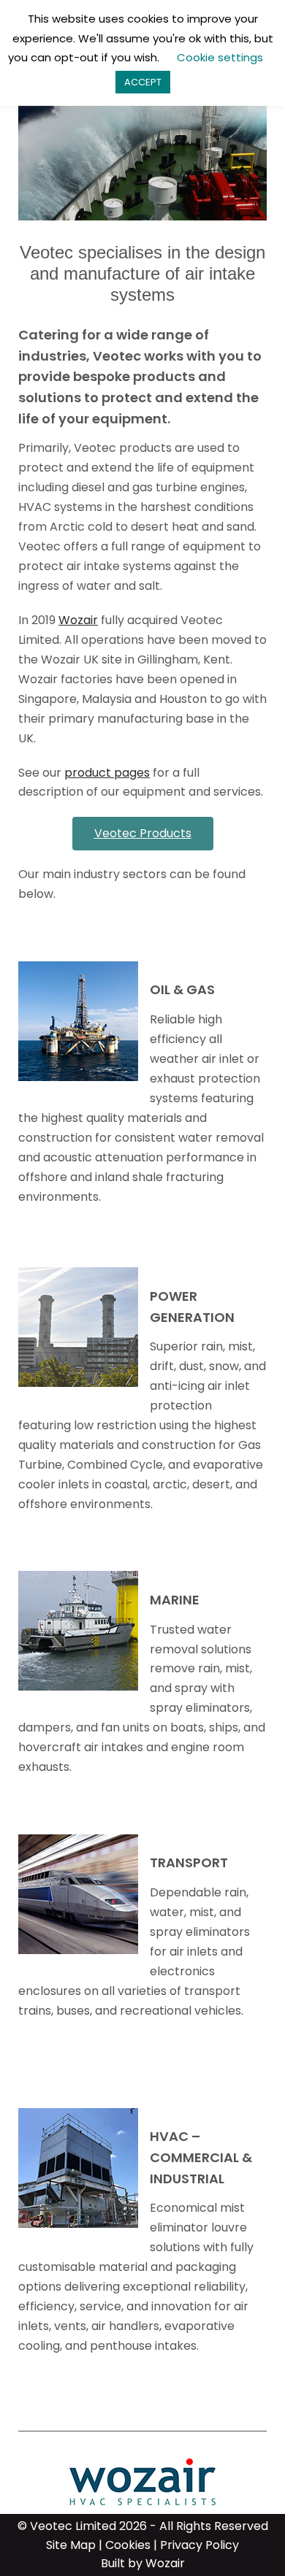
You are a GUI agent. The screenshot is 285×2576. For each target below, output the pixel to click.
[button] (143, 834)
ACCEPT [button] (143, 82)
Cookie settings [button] (220, 57)
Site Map (71, 2545)
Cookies (128, 2545)
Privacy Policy (199, 2545)
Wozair (78, 620)
